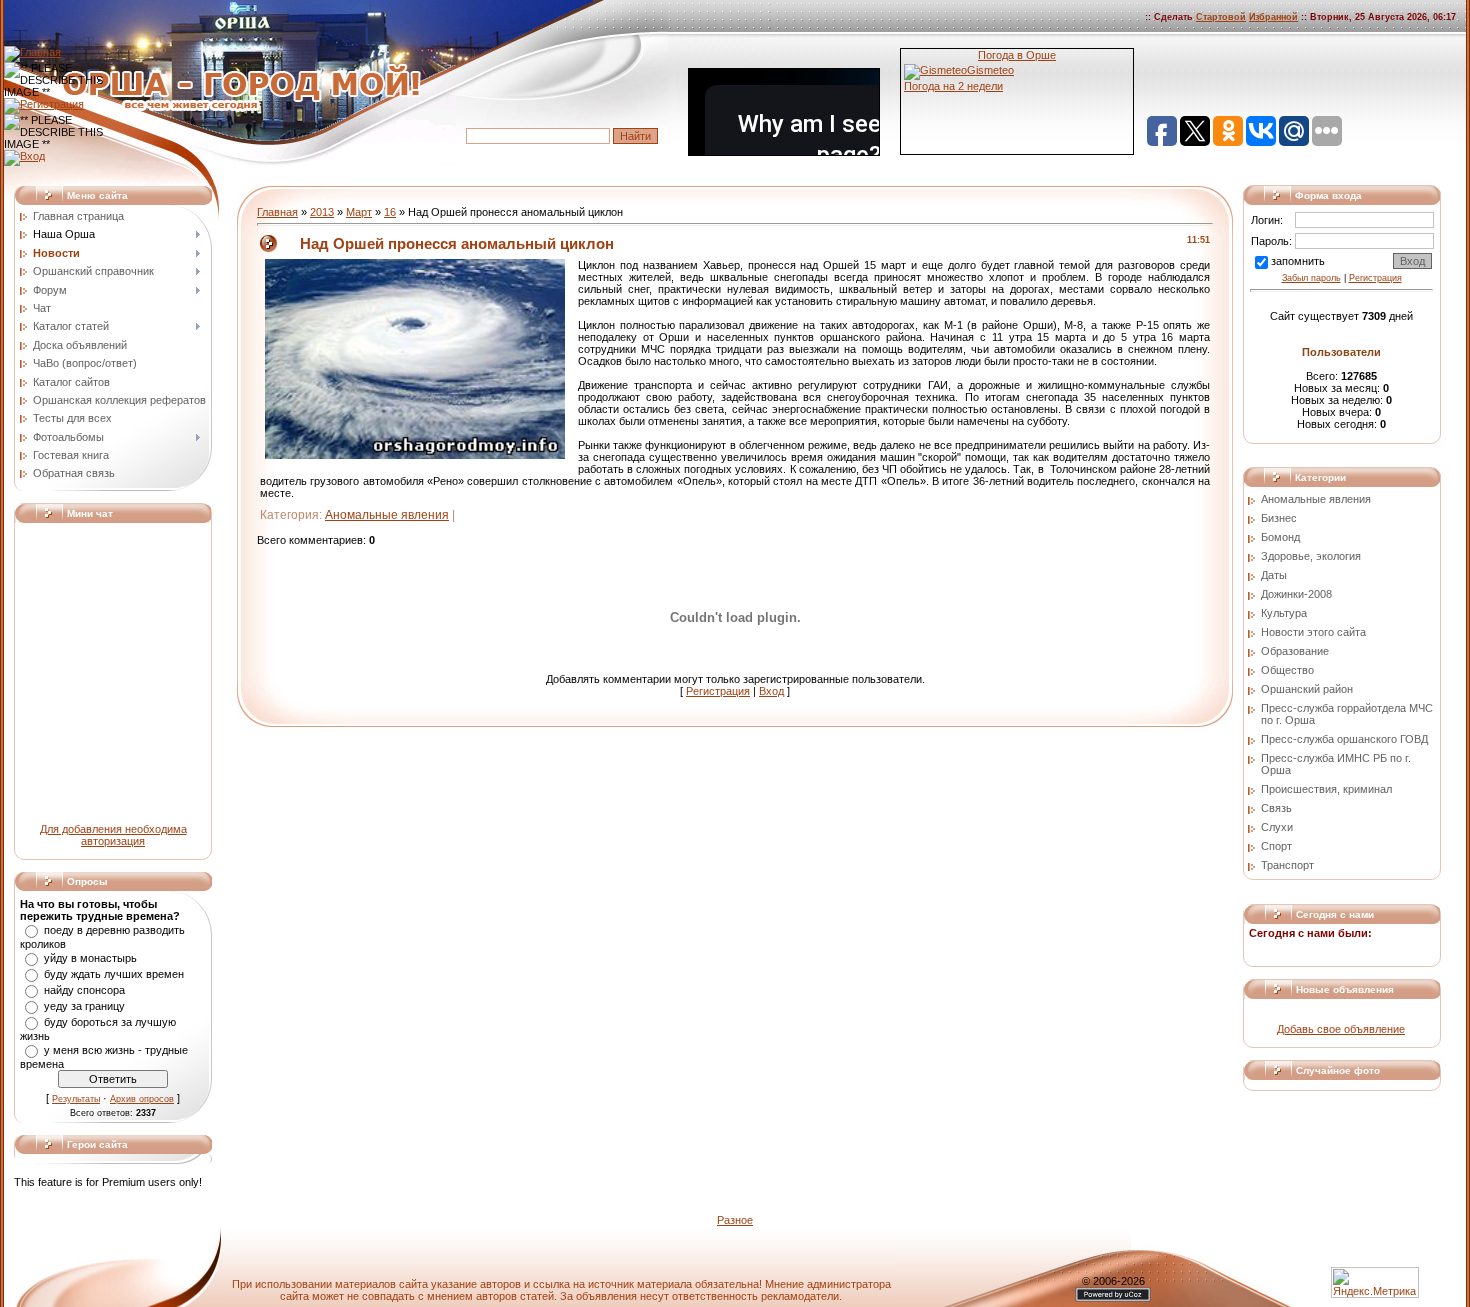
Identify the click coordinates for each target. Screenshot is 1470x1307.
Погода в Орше (1017, 55)
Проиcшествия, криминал (1326, 789)
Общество (1287, 670)
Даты (1274, 575)
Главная (277, 212)
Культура (1284, 613)
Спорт (1276, 846)
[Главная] (32, 52)
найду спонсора (84, 990)
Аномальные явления (387, 515)
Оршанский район (1307, 689)
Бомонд (1280, 537)
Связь (1276, 808)
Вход (771, 691)
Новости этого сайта (1313, 632)
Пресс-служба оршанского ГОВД (1344, 739)
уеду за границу (84, 1006)
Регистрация (718, 691)
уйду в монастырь (90, 958)
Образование (1295, 651)
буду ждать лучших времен (114, 974)
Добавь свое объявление (1341, 1029)
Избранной (1273, 17)
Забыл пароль (1311, 278)
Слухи (1277, 827)
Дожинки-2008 (1296, 594)
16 (390, 212)
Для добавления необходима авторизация (113, 835)
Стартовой (1221, 17)
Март (359, 212)
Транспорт (1287, 865)
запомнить (1298, 261)
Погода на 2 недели (953, 86)
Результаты (76, 1099)
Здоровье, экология (1311, 556)
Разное (735, 1220)
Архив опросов (142, 1099)
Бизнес (1279, 518)
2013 (322, 212)
